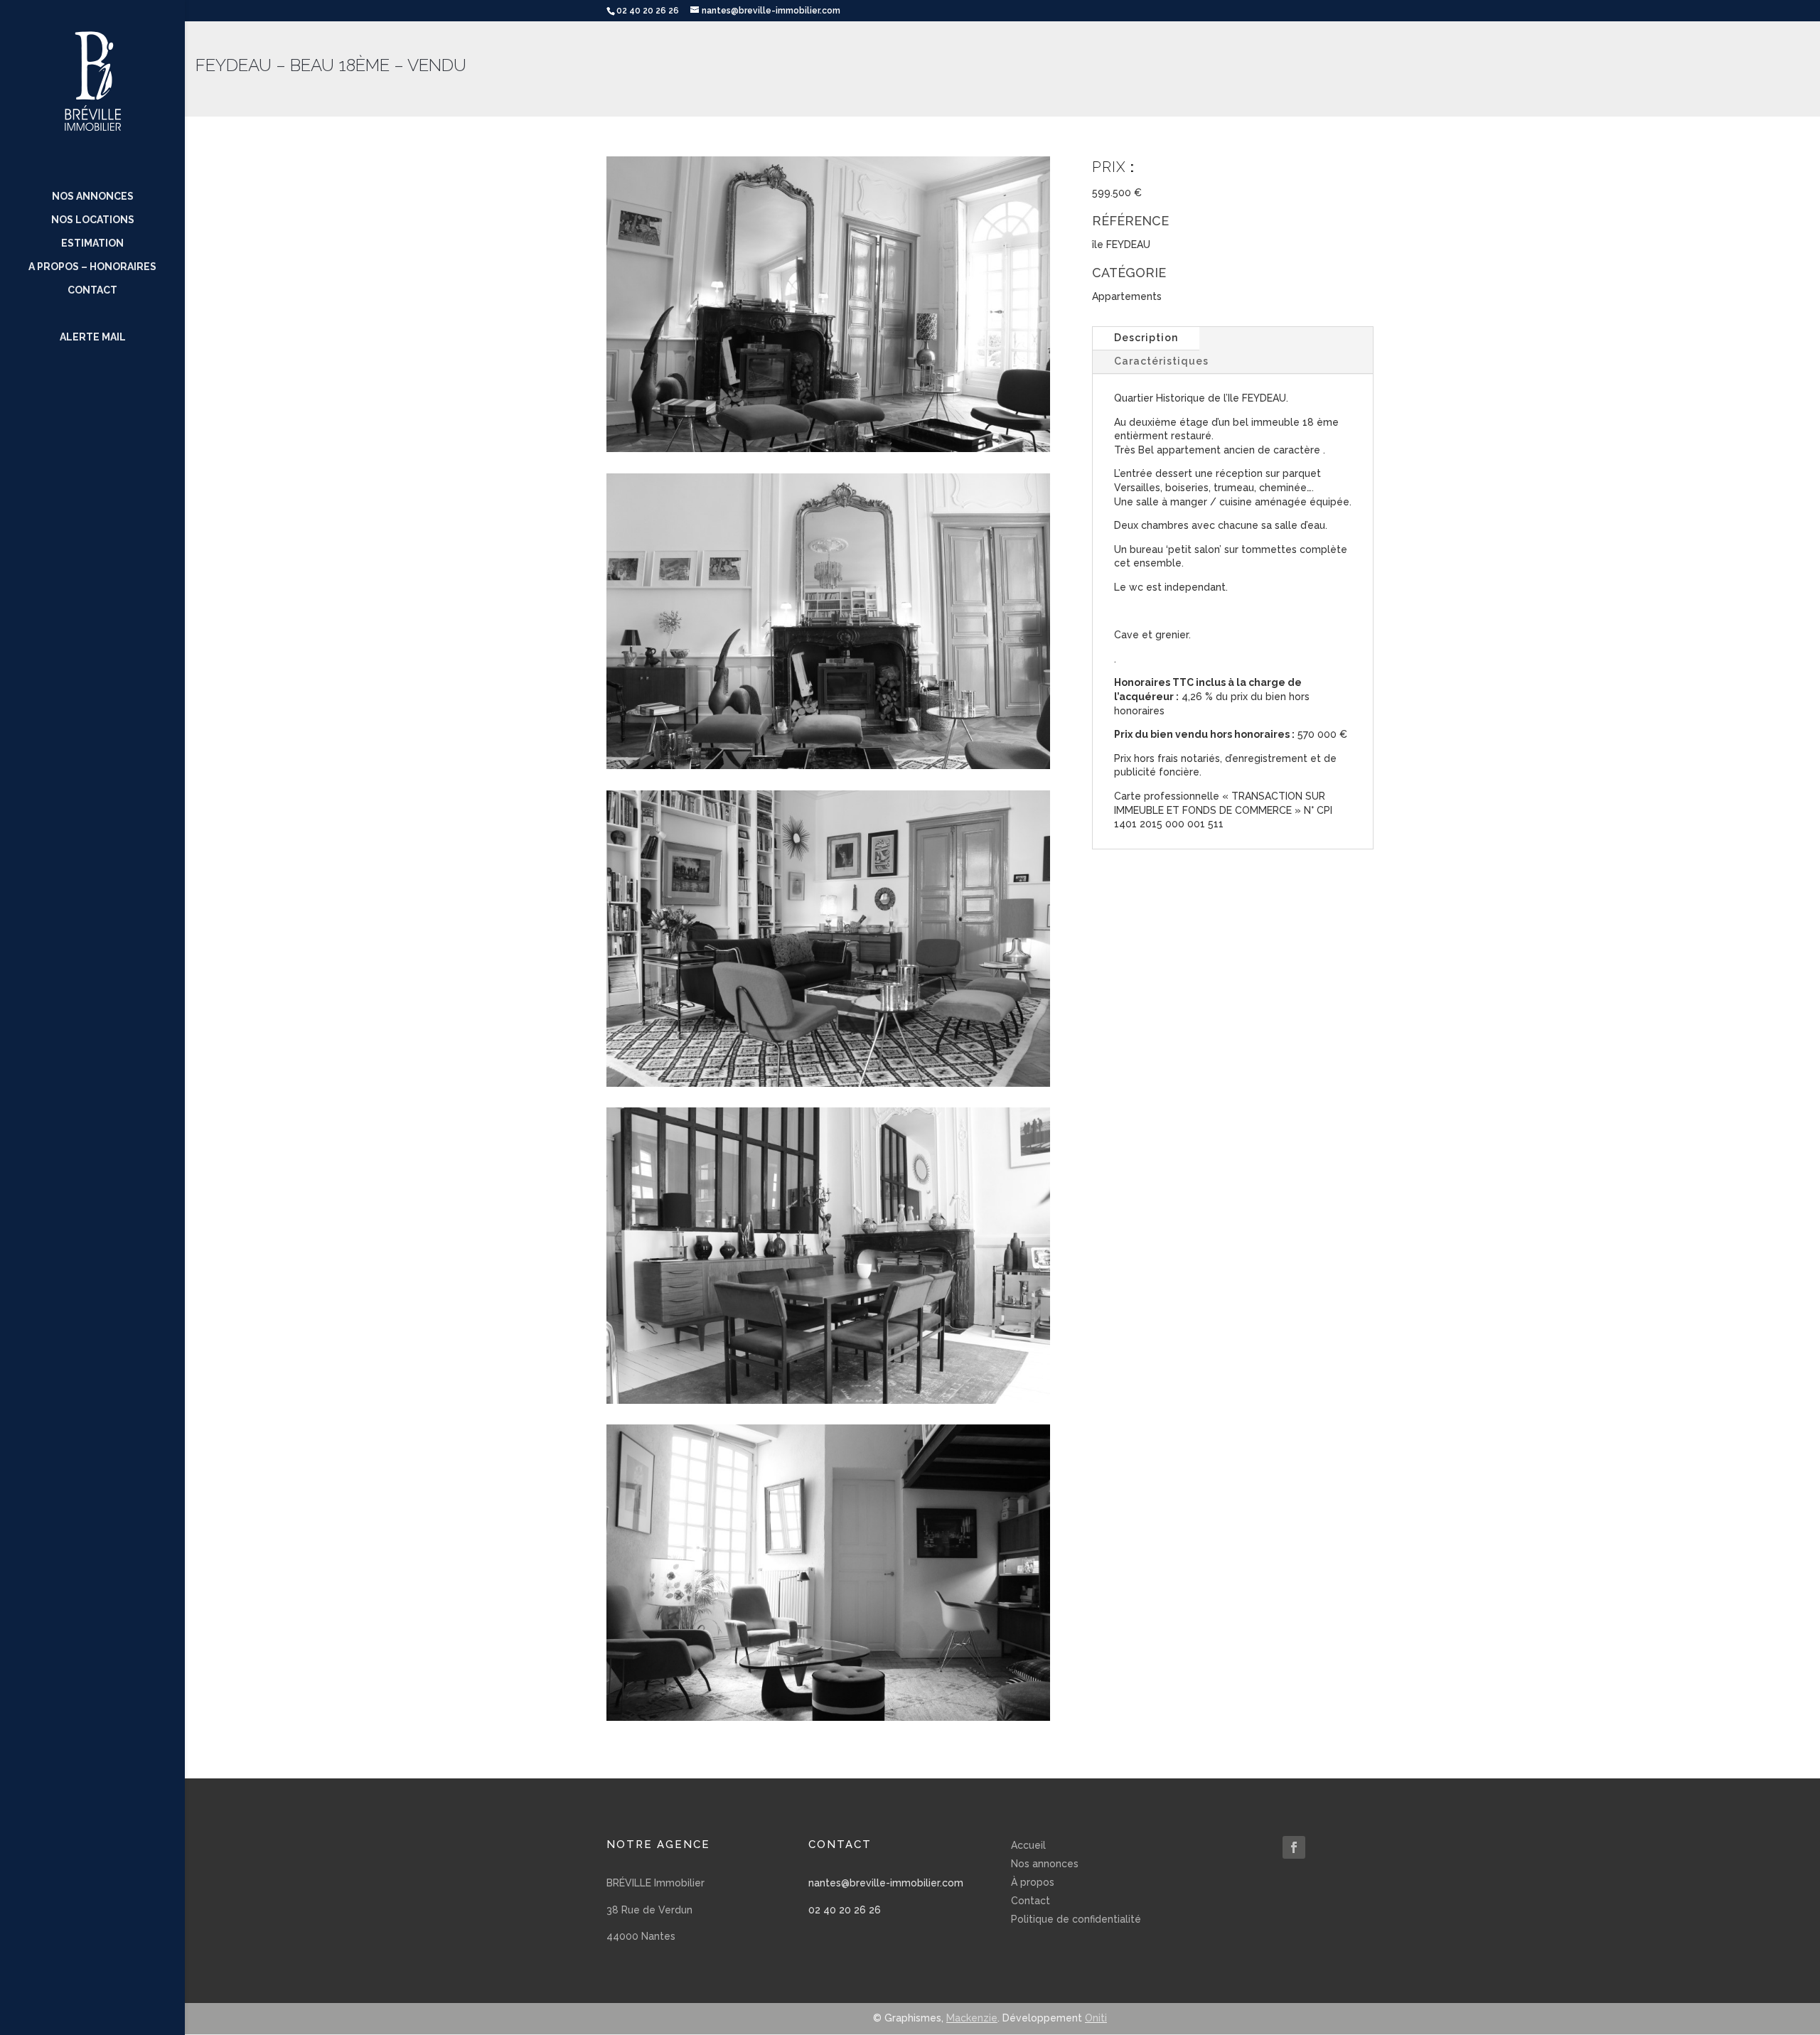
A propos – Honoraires (92, 267)
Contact (92, 290)
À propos (1033, 1882)
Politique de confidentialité (1076, 1919)
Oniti (1096, 2018)
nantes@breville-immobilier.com (886, 1883)
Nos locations (93, 220)
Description (1146, 338)
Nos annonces (93, 197)
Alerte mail (93, 337)
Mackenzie (972, 2018)
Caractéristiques (1161, 361)
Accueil (1028, 1845)
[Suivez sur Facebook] (1294, 1847)
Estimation (92, 243)
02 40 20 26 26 (845, 1910)
